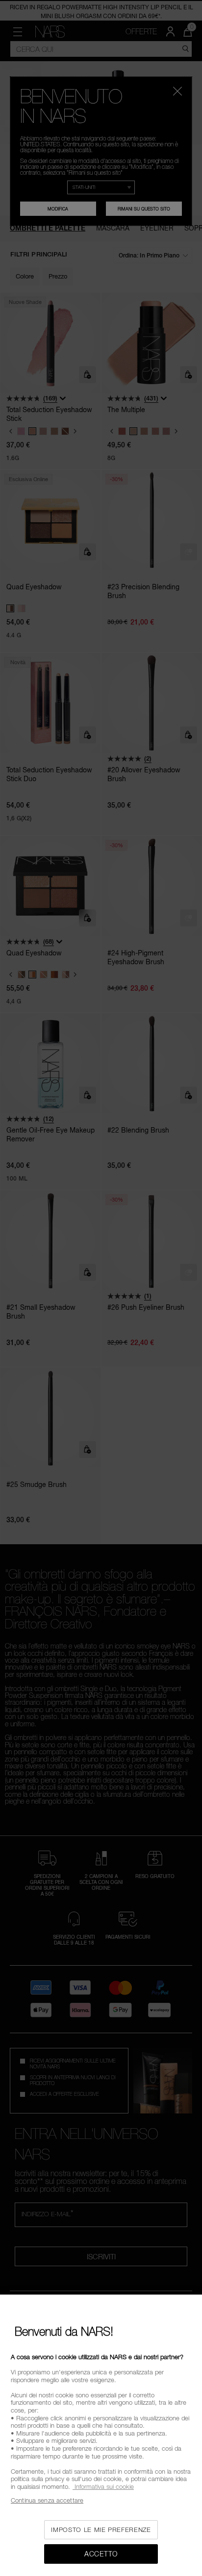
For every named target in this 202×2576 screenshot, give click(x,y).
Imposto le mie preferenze (101, 2530)
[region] (101, 2435)
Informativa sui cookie (103, 2486)
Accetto (101, 2554)
